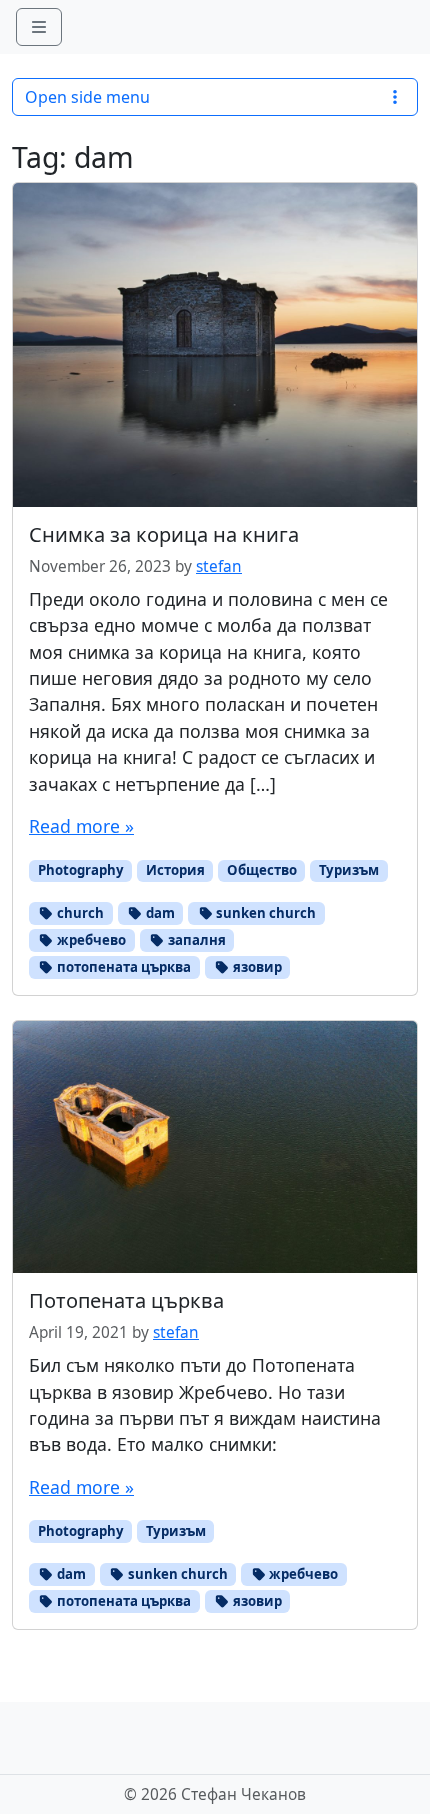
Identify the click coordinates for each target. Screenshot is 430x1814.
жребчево (90, 940)
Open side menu (87, 97)
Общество (262, 870)
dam (159, 913)
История (175, 870)
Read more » (81, 826)
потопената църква (122, 967)
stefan (219, 566)
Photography (81, 870)
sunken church (264, 913)
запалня (195, 940)
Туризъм (349, 870)
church (79, 913)
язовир (256, 967)
